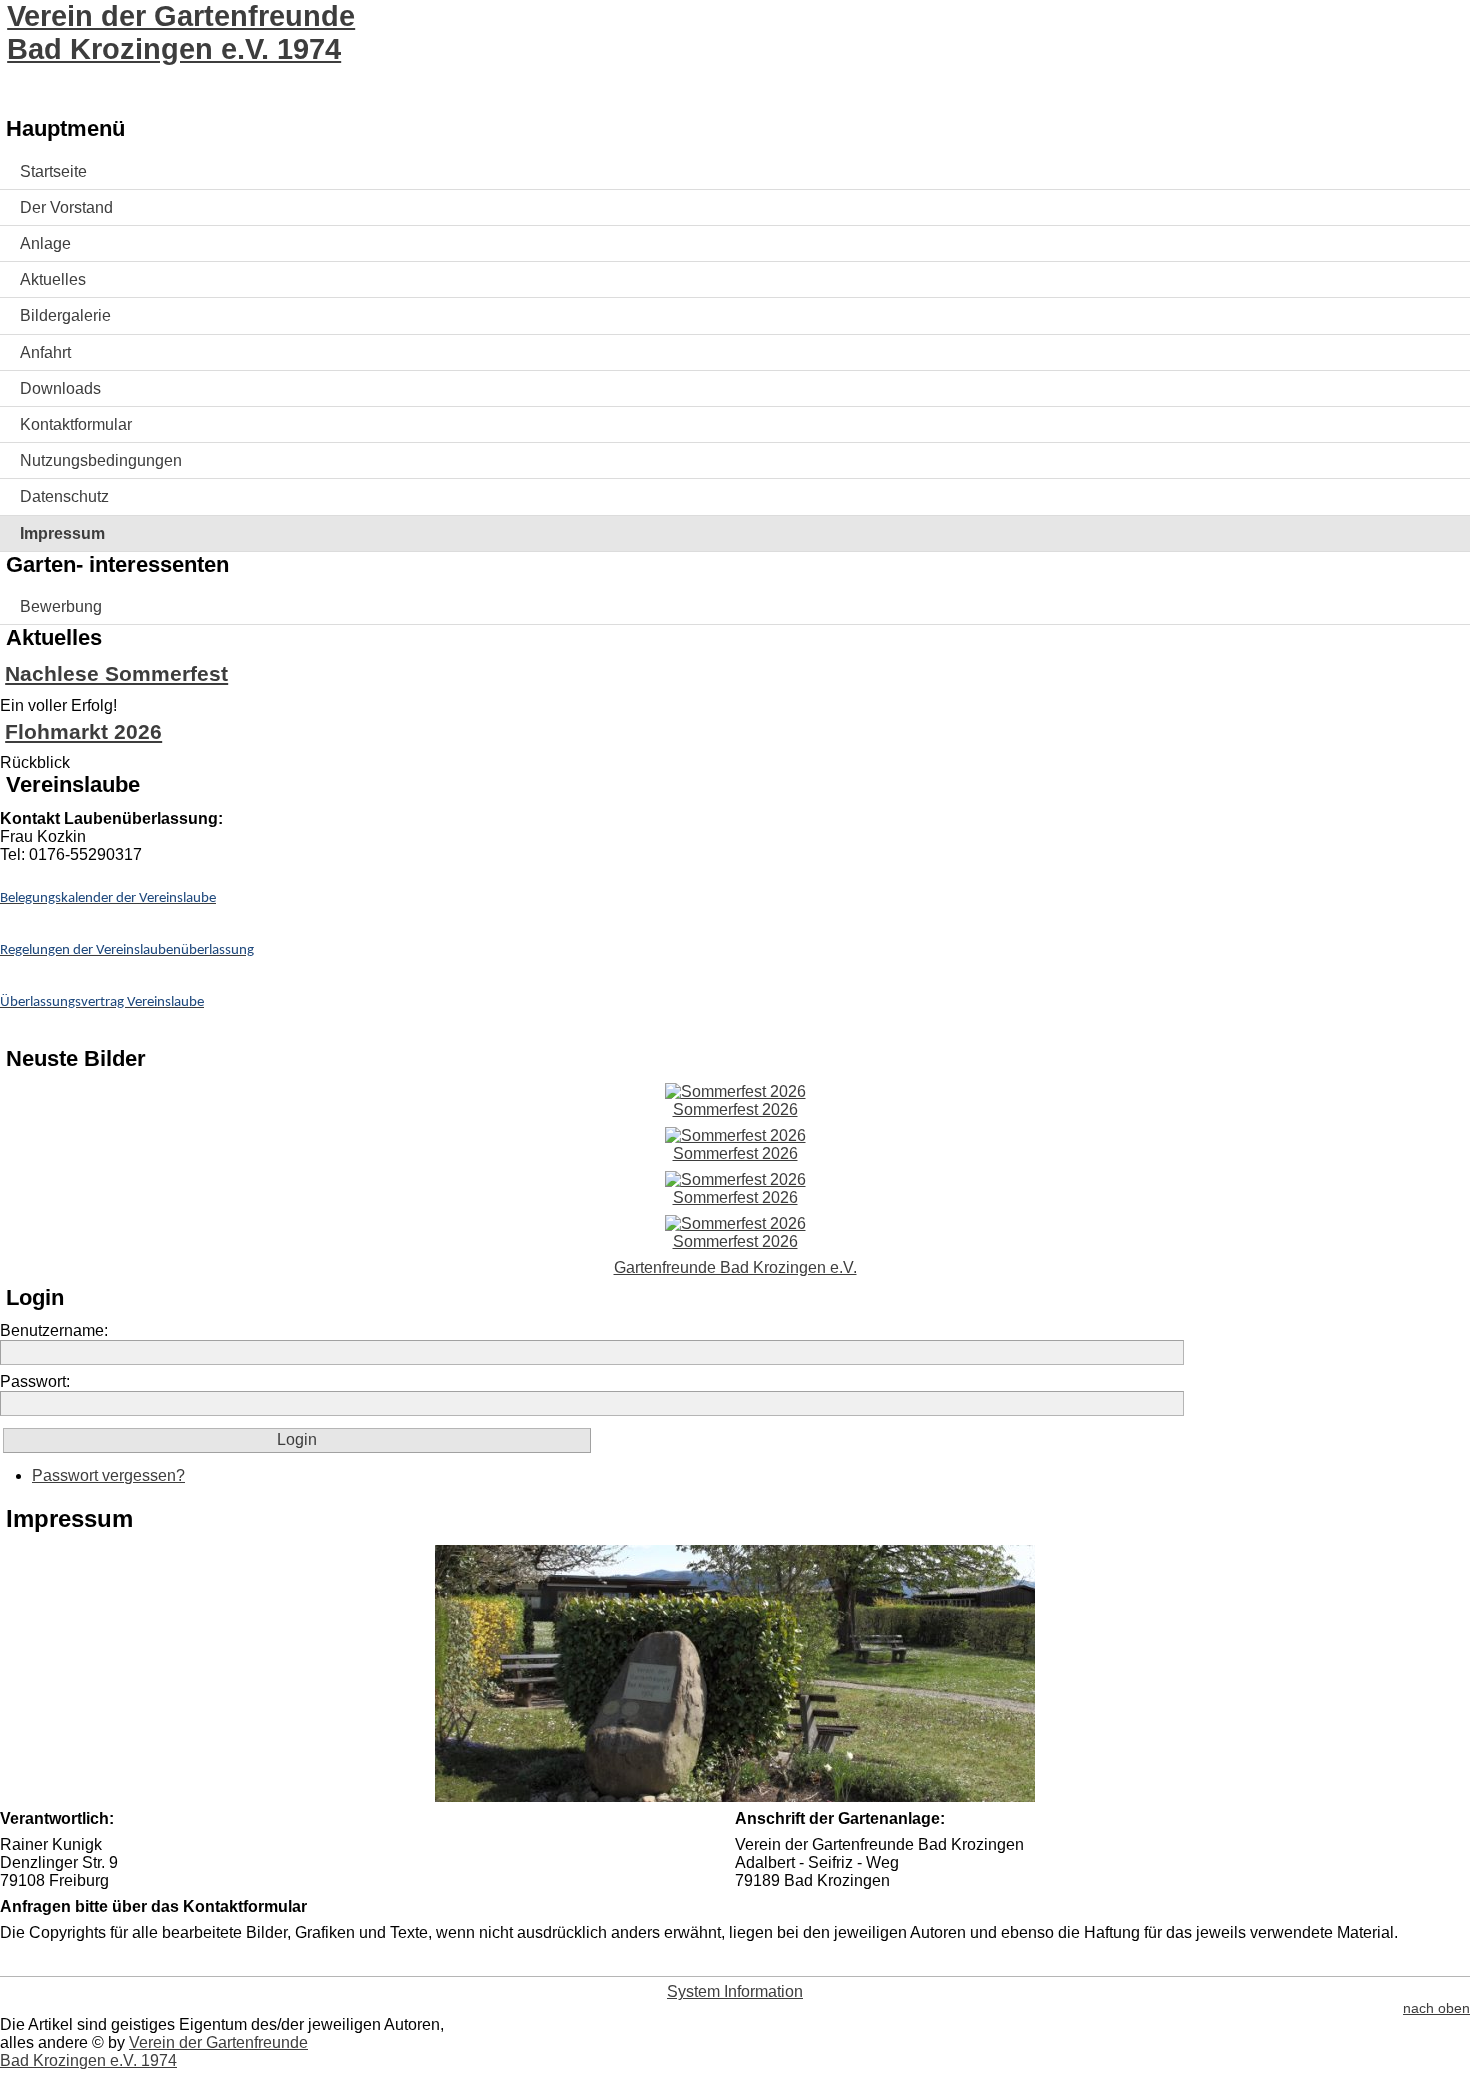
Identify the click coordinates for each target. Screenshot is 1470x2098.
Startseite (53, 171)
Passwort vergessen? (108, 1475)
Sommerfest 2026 (735, 1109)
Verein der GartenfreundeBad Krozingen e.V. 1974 (181, 32)
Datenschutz (64, 496)
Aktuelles (53, 279)
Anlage (45, 243)
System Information (735, 1991)
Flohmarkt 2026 (83, 731)
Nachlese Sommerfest (116, 673)
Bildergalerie (65, 315)
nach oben (1436, 2008)
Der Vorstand (66, 207)
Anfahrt (45, 352)
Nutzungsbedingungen (101, 460)
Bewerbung (61, 606)
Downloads (60, 388)
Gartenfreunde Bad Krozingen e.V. (735, 1267)
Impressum (62, 533)
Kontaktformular (76, 424)
